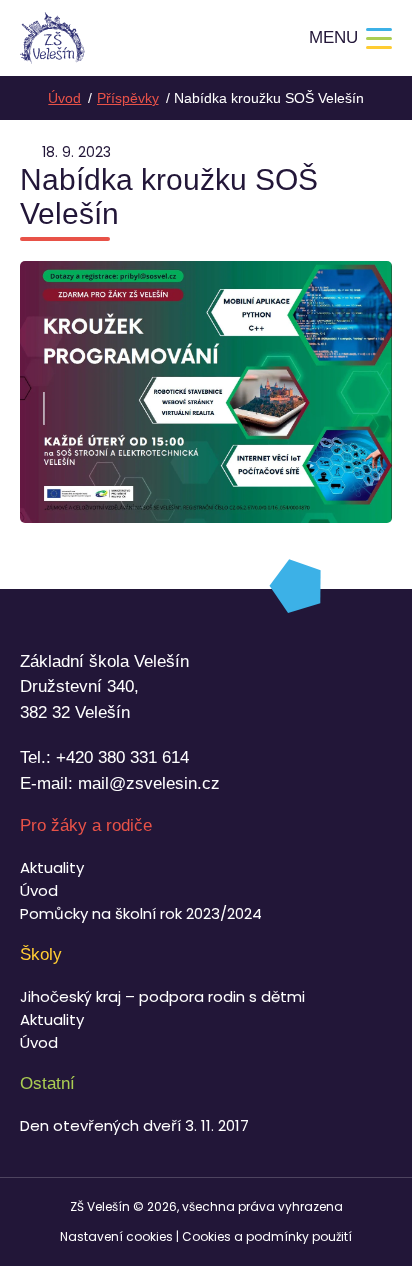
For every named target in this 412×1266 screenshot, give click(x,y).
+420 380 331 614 (122, 757)
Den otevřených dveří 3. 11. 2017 (134, 1125)
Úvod (39, 890)
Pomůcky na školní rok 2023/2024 (141, 913)
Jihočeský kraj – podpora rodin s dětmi (162, 996)
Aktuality (52, 867)
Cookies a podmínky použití (267, 1236)
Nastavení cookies (116, 1236)
